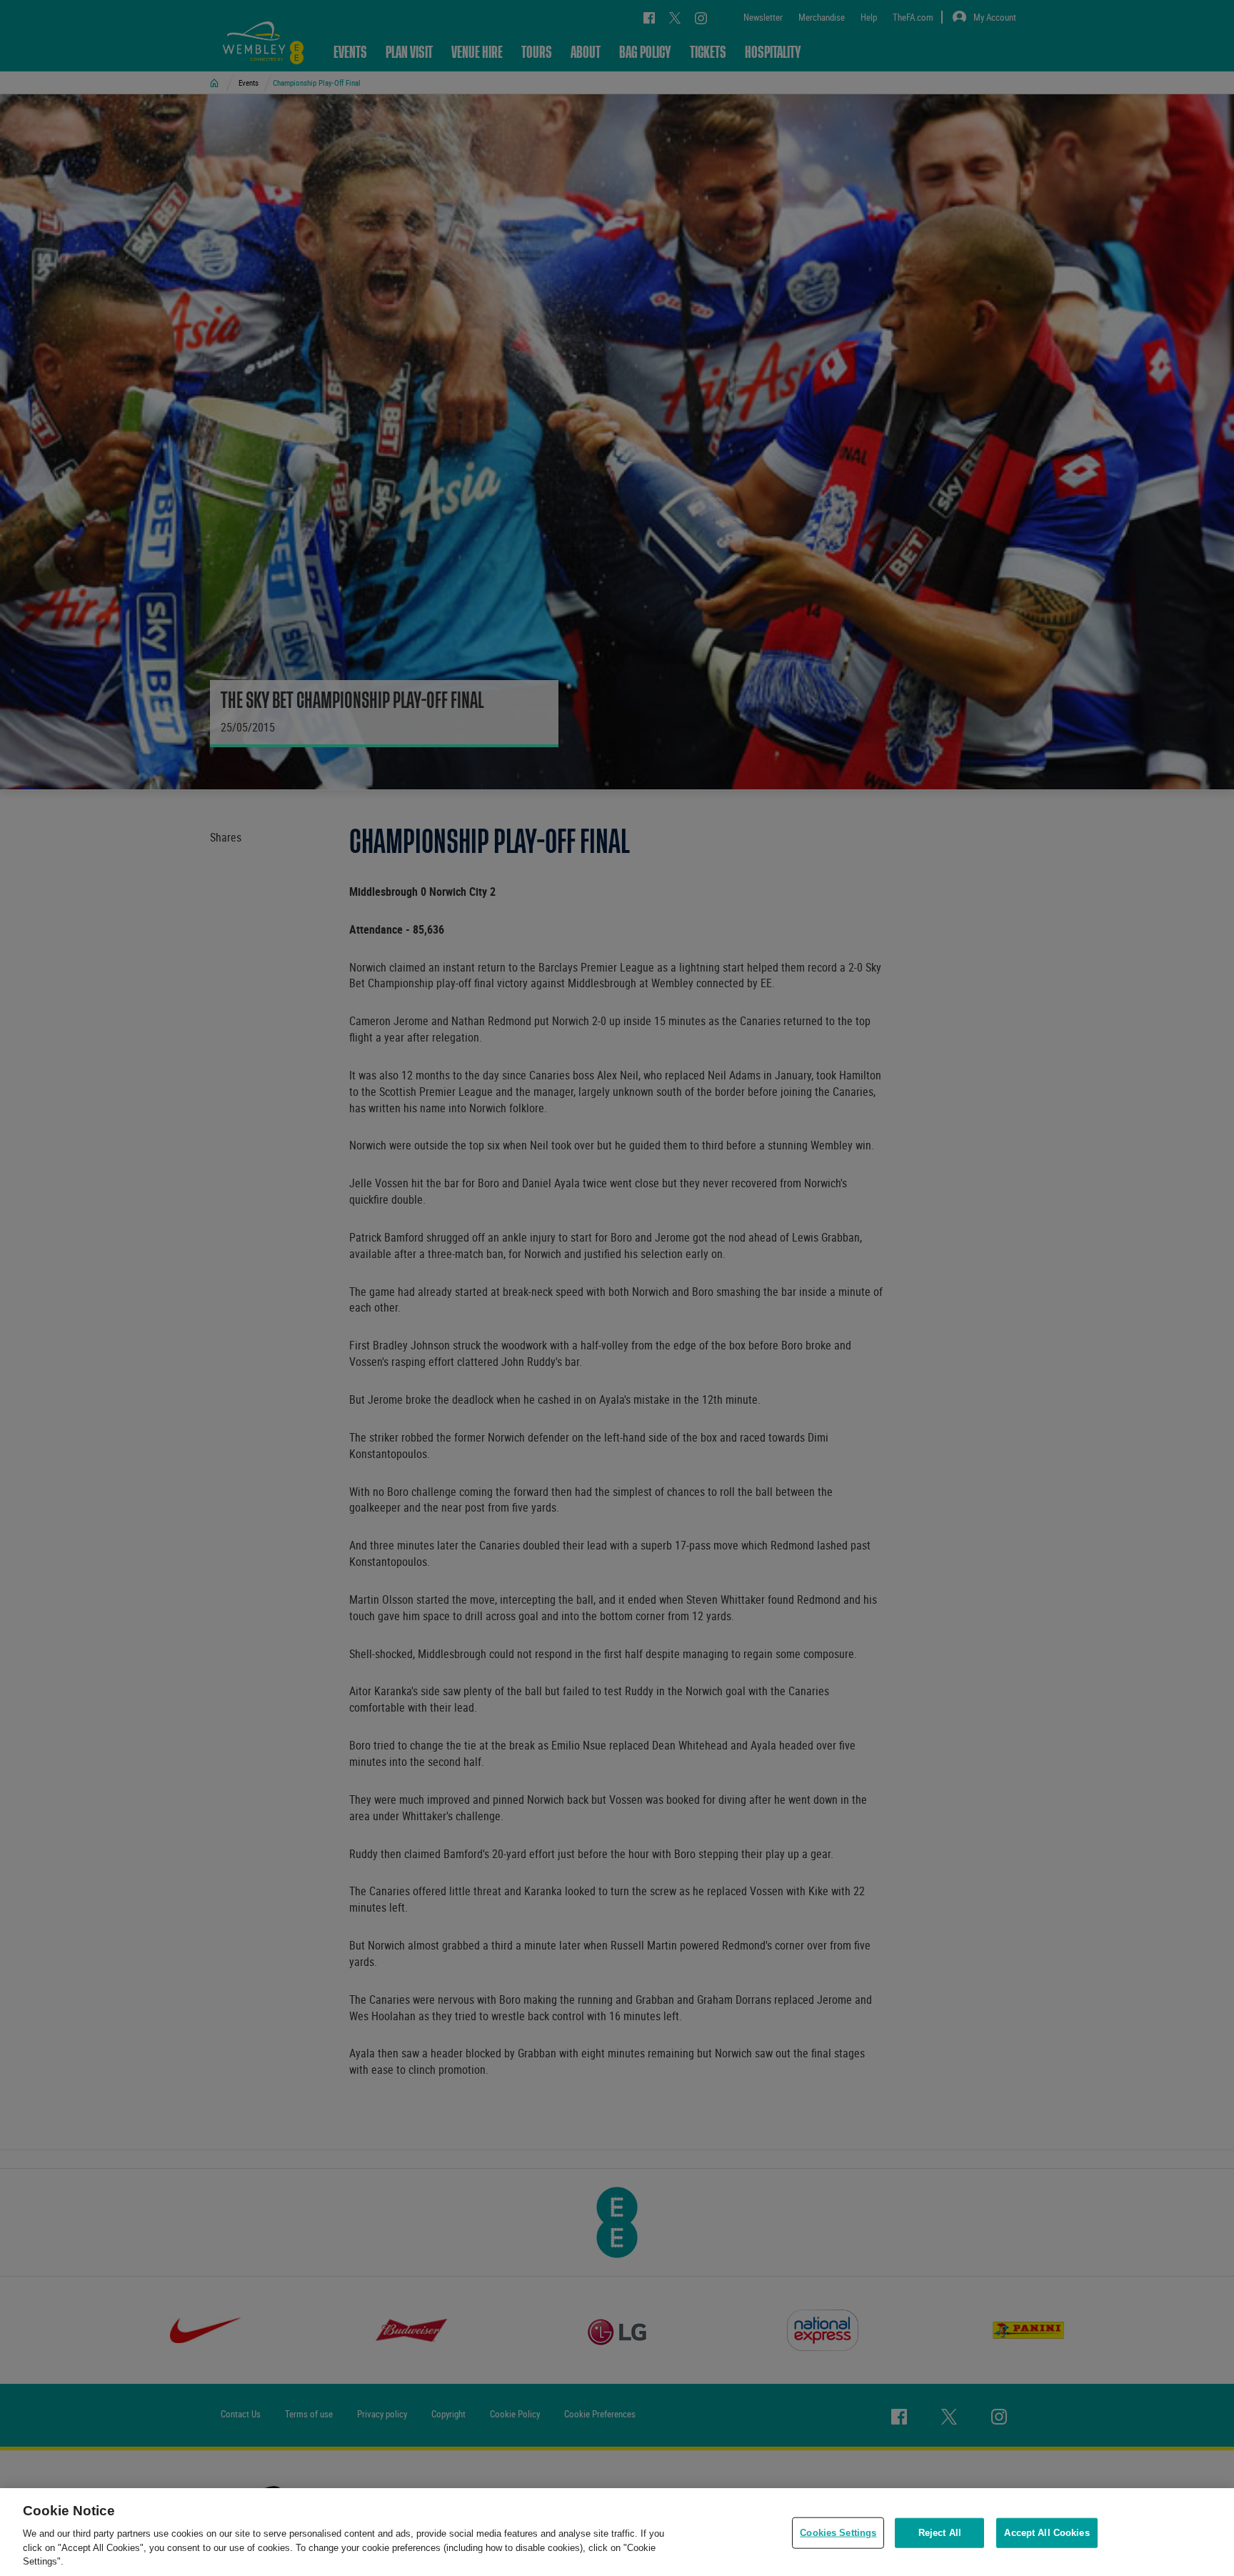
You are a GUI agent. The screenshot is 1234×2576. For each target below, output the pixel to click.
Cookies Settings (838, 2533)
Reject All (940, 2533)
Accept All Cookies (1047, 2533)
